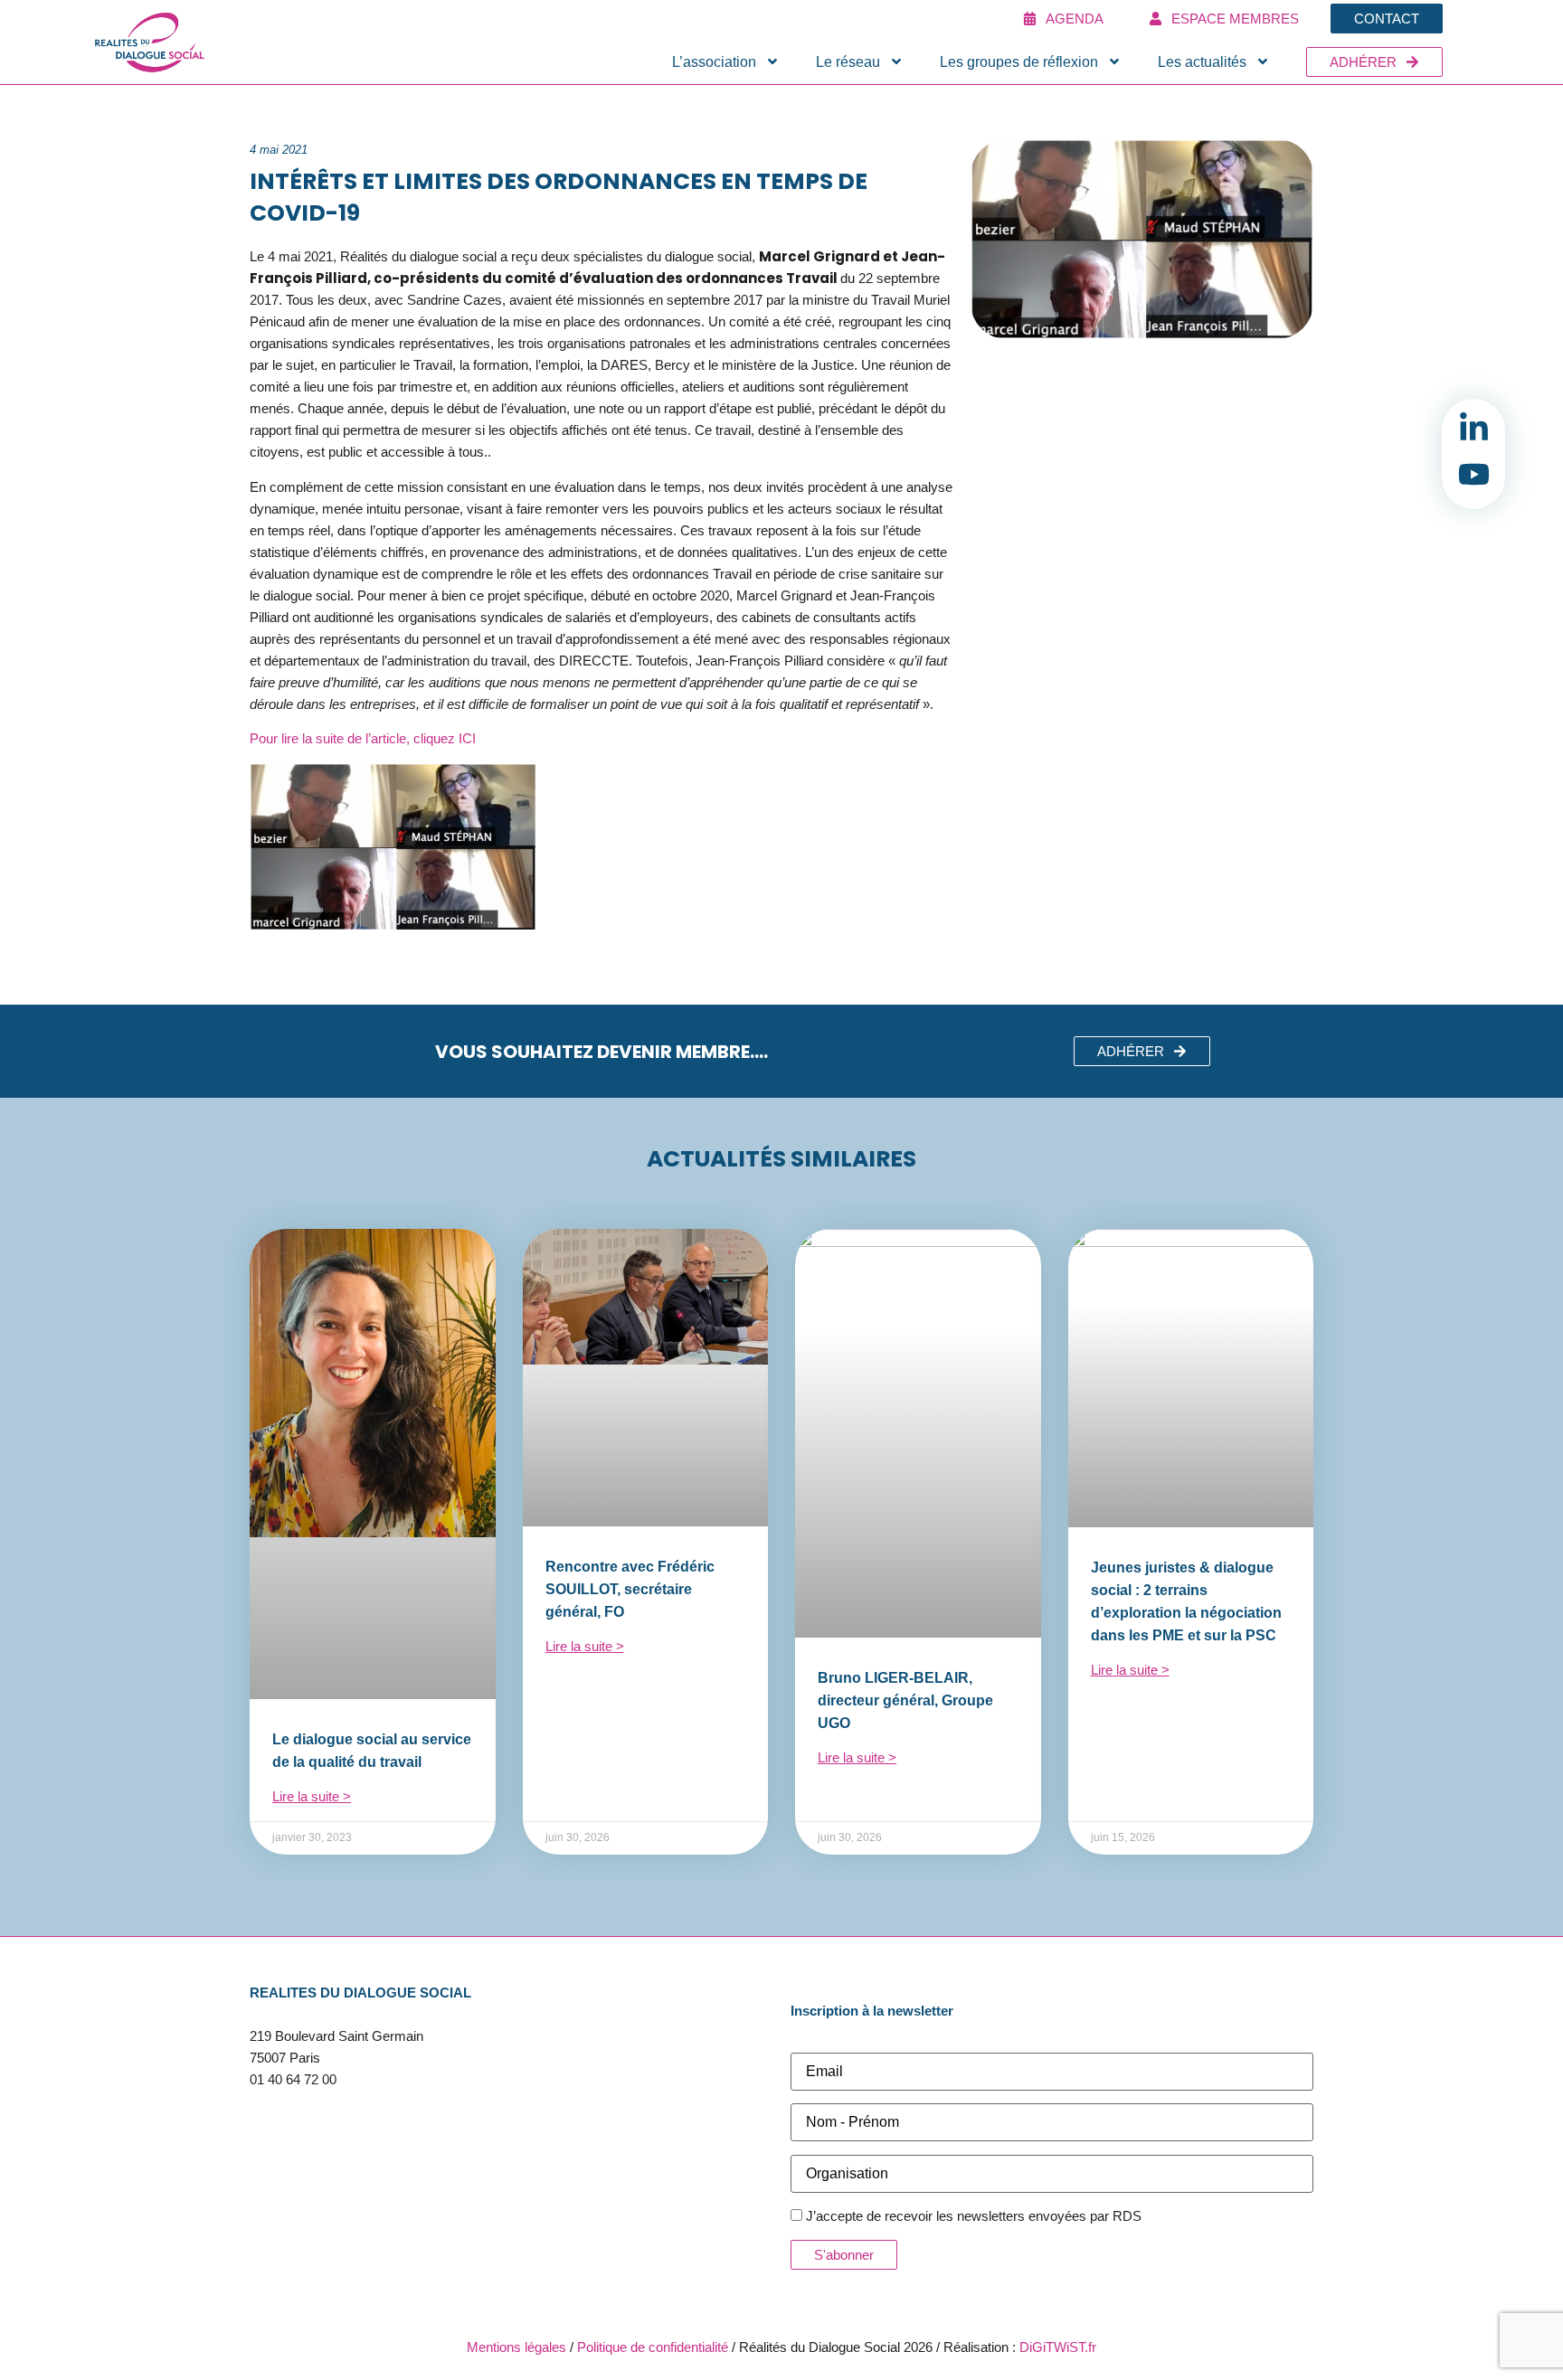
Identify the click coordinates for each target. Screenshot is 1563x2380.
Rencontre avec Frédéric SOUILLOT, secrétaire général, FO (630, 1589)
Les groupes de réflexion (1019, 62)
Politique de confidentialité (653, 2347)
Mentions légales (516, 2347)
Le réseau (848, 62)
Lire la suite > (312, 1796)
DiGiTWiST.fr (1058, 2347)
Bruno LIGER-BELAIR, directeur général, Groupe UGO (905, 1700)
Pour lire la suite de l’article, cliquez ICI (363, 738)
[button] (1142, 1051)
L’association (714, 62)
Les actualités (1202, 62)
